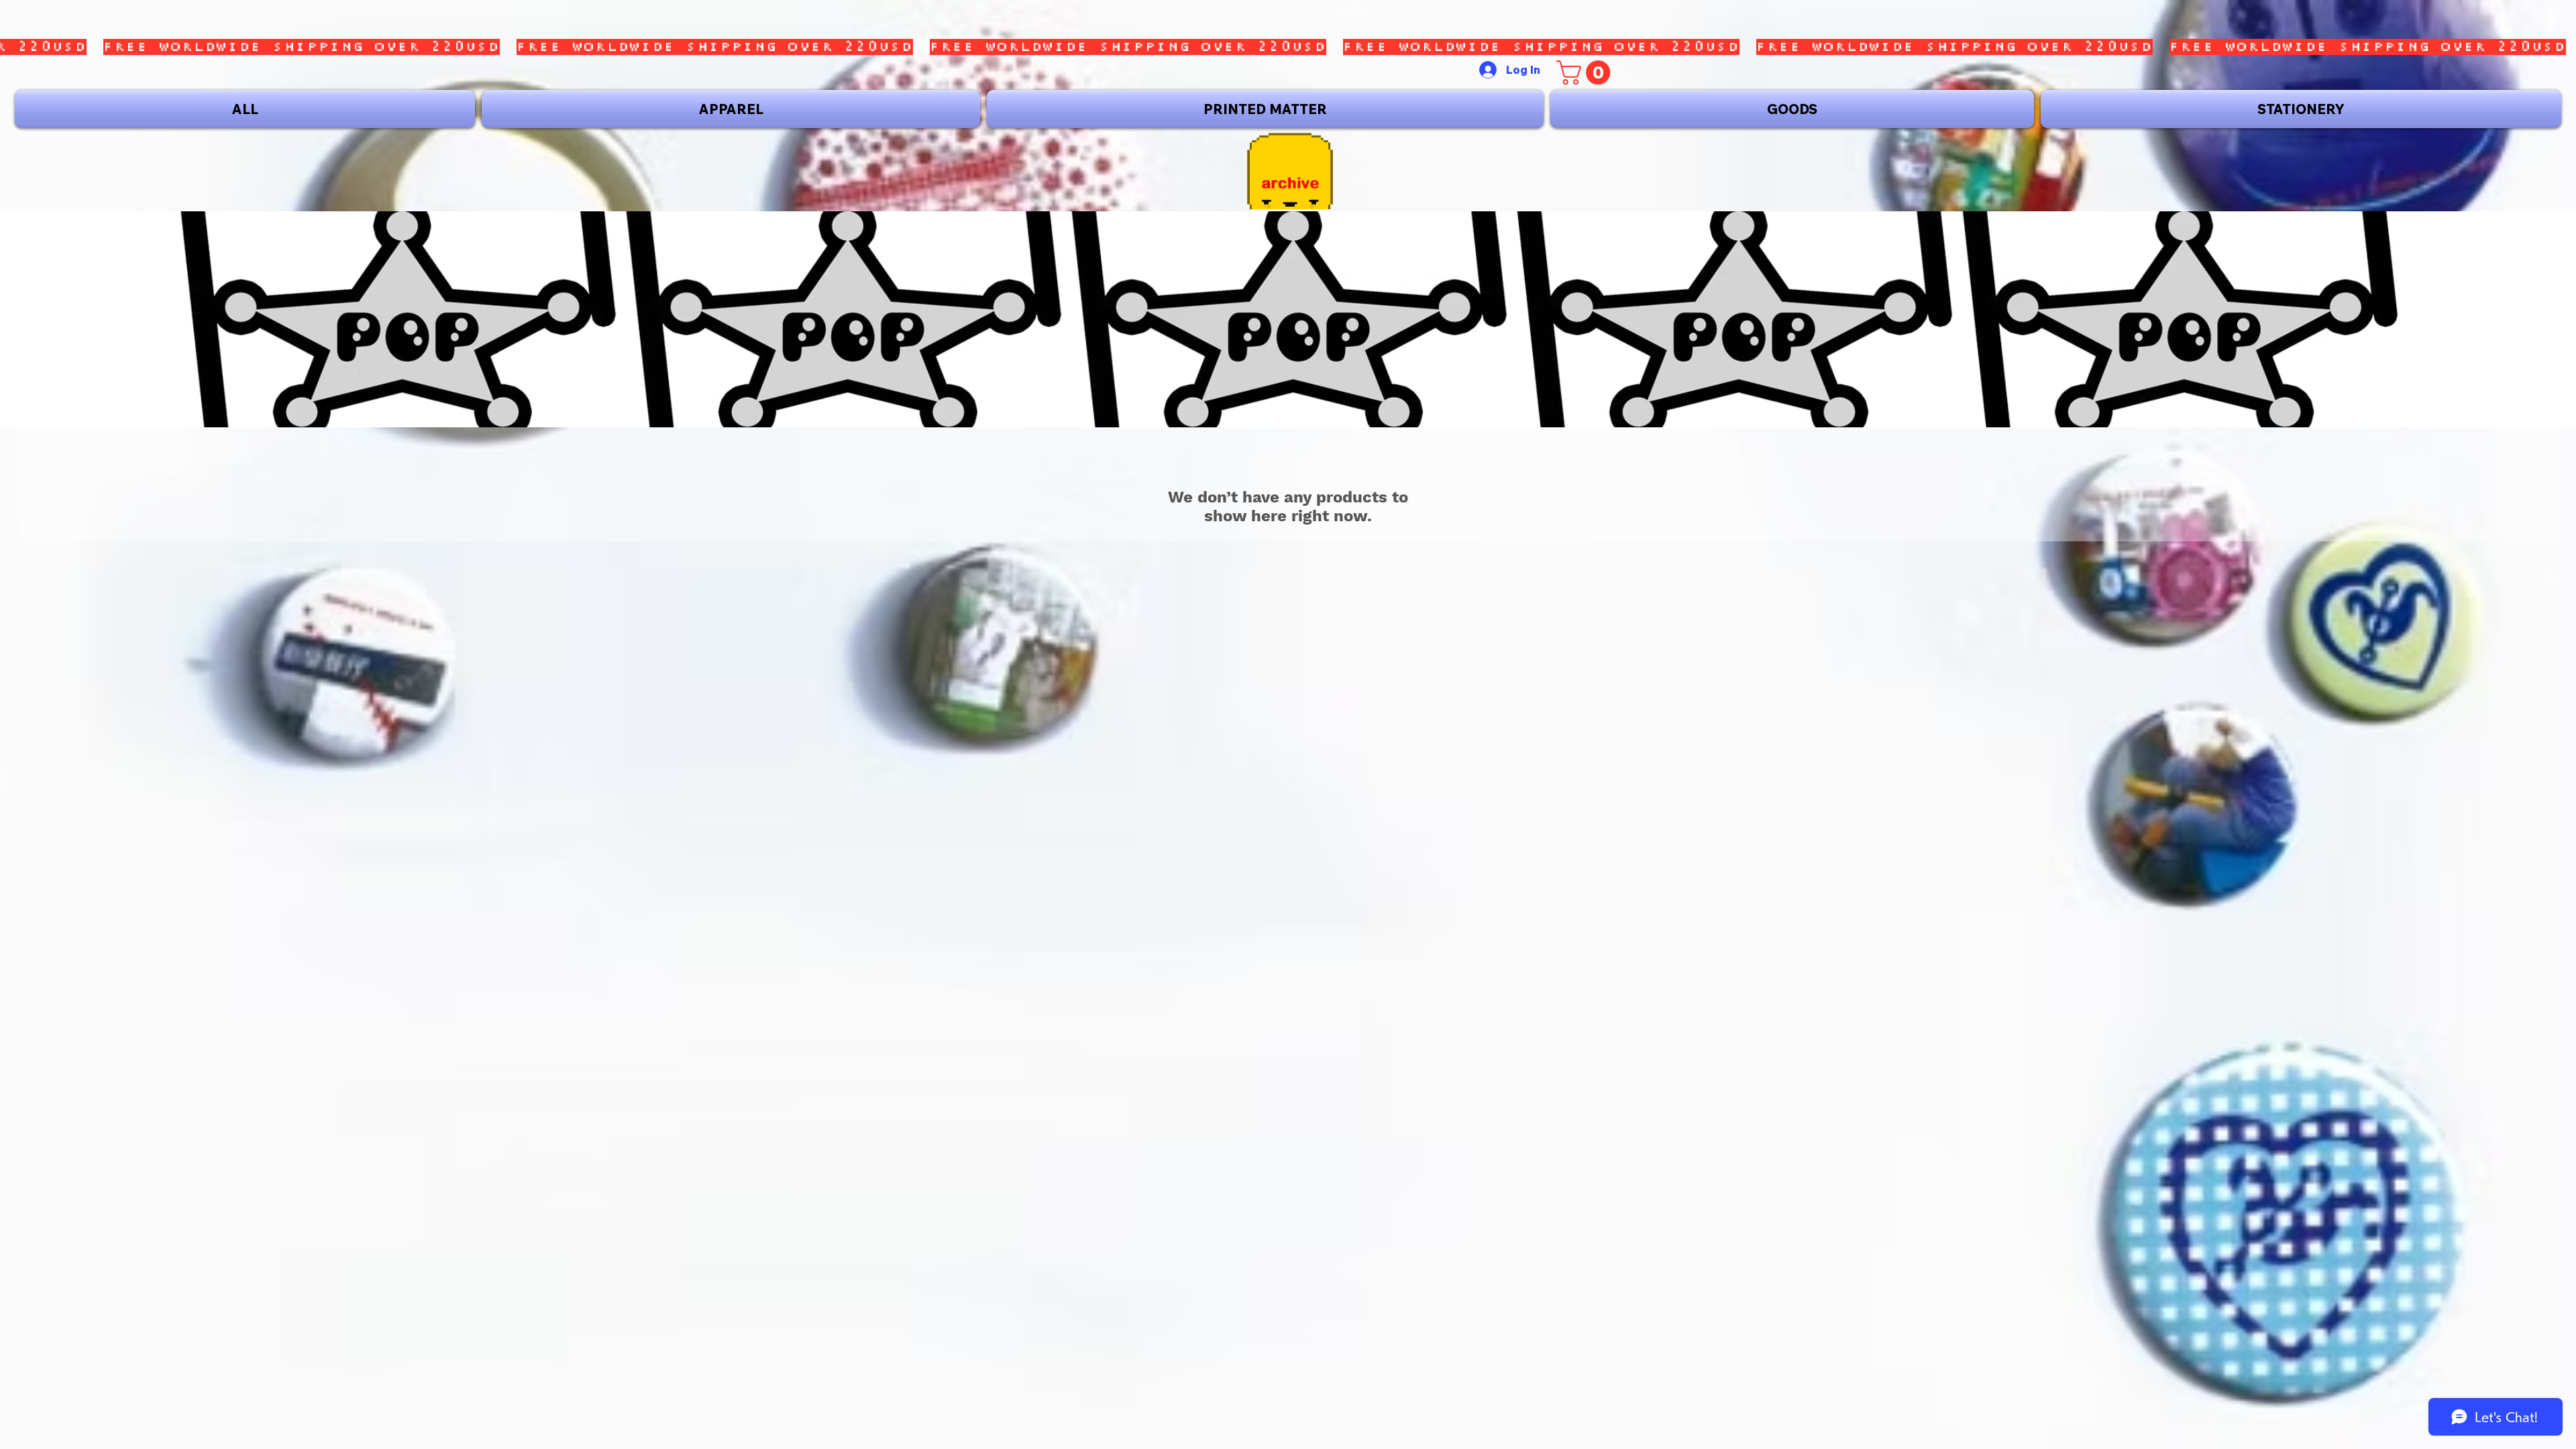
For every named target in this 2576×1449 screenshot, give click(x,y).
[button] (1586, 72)
